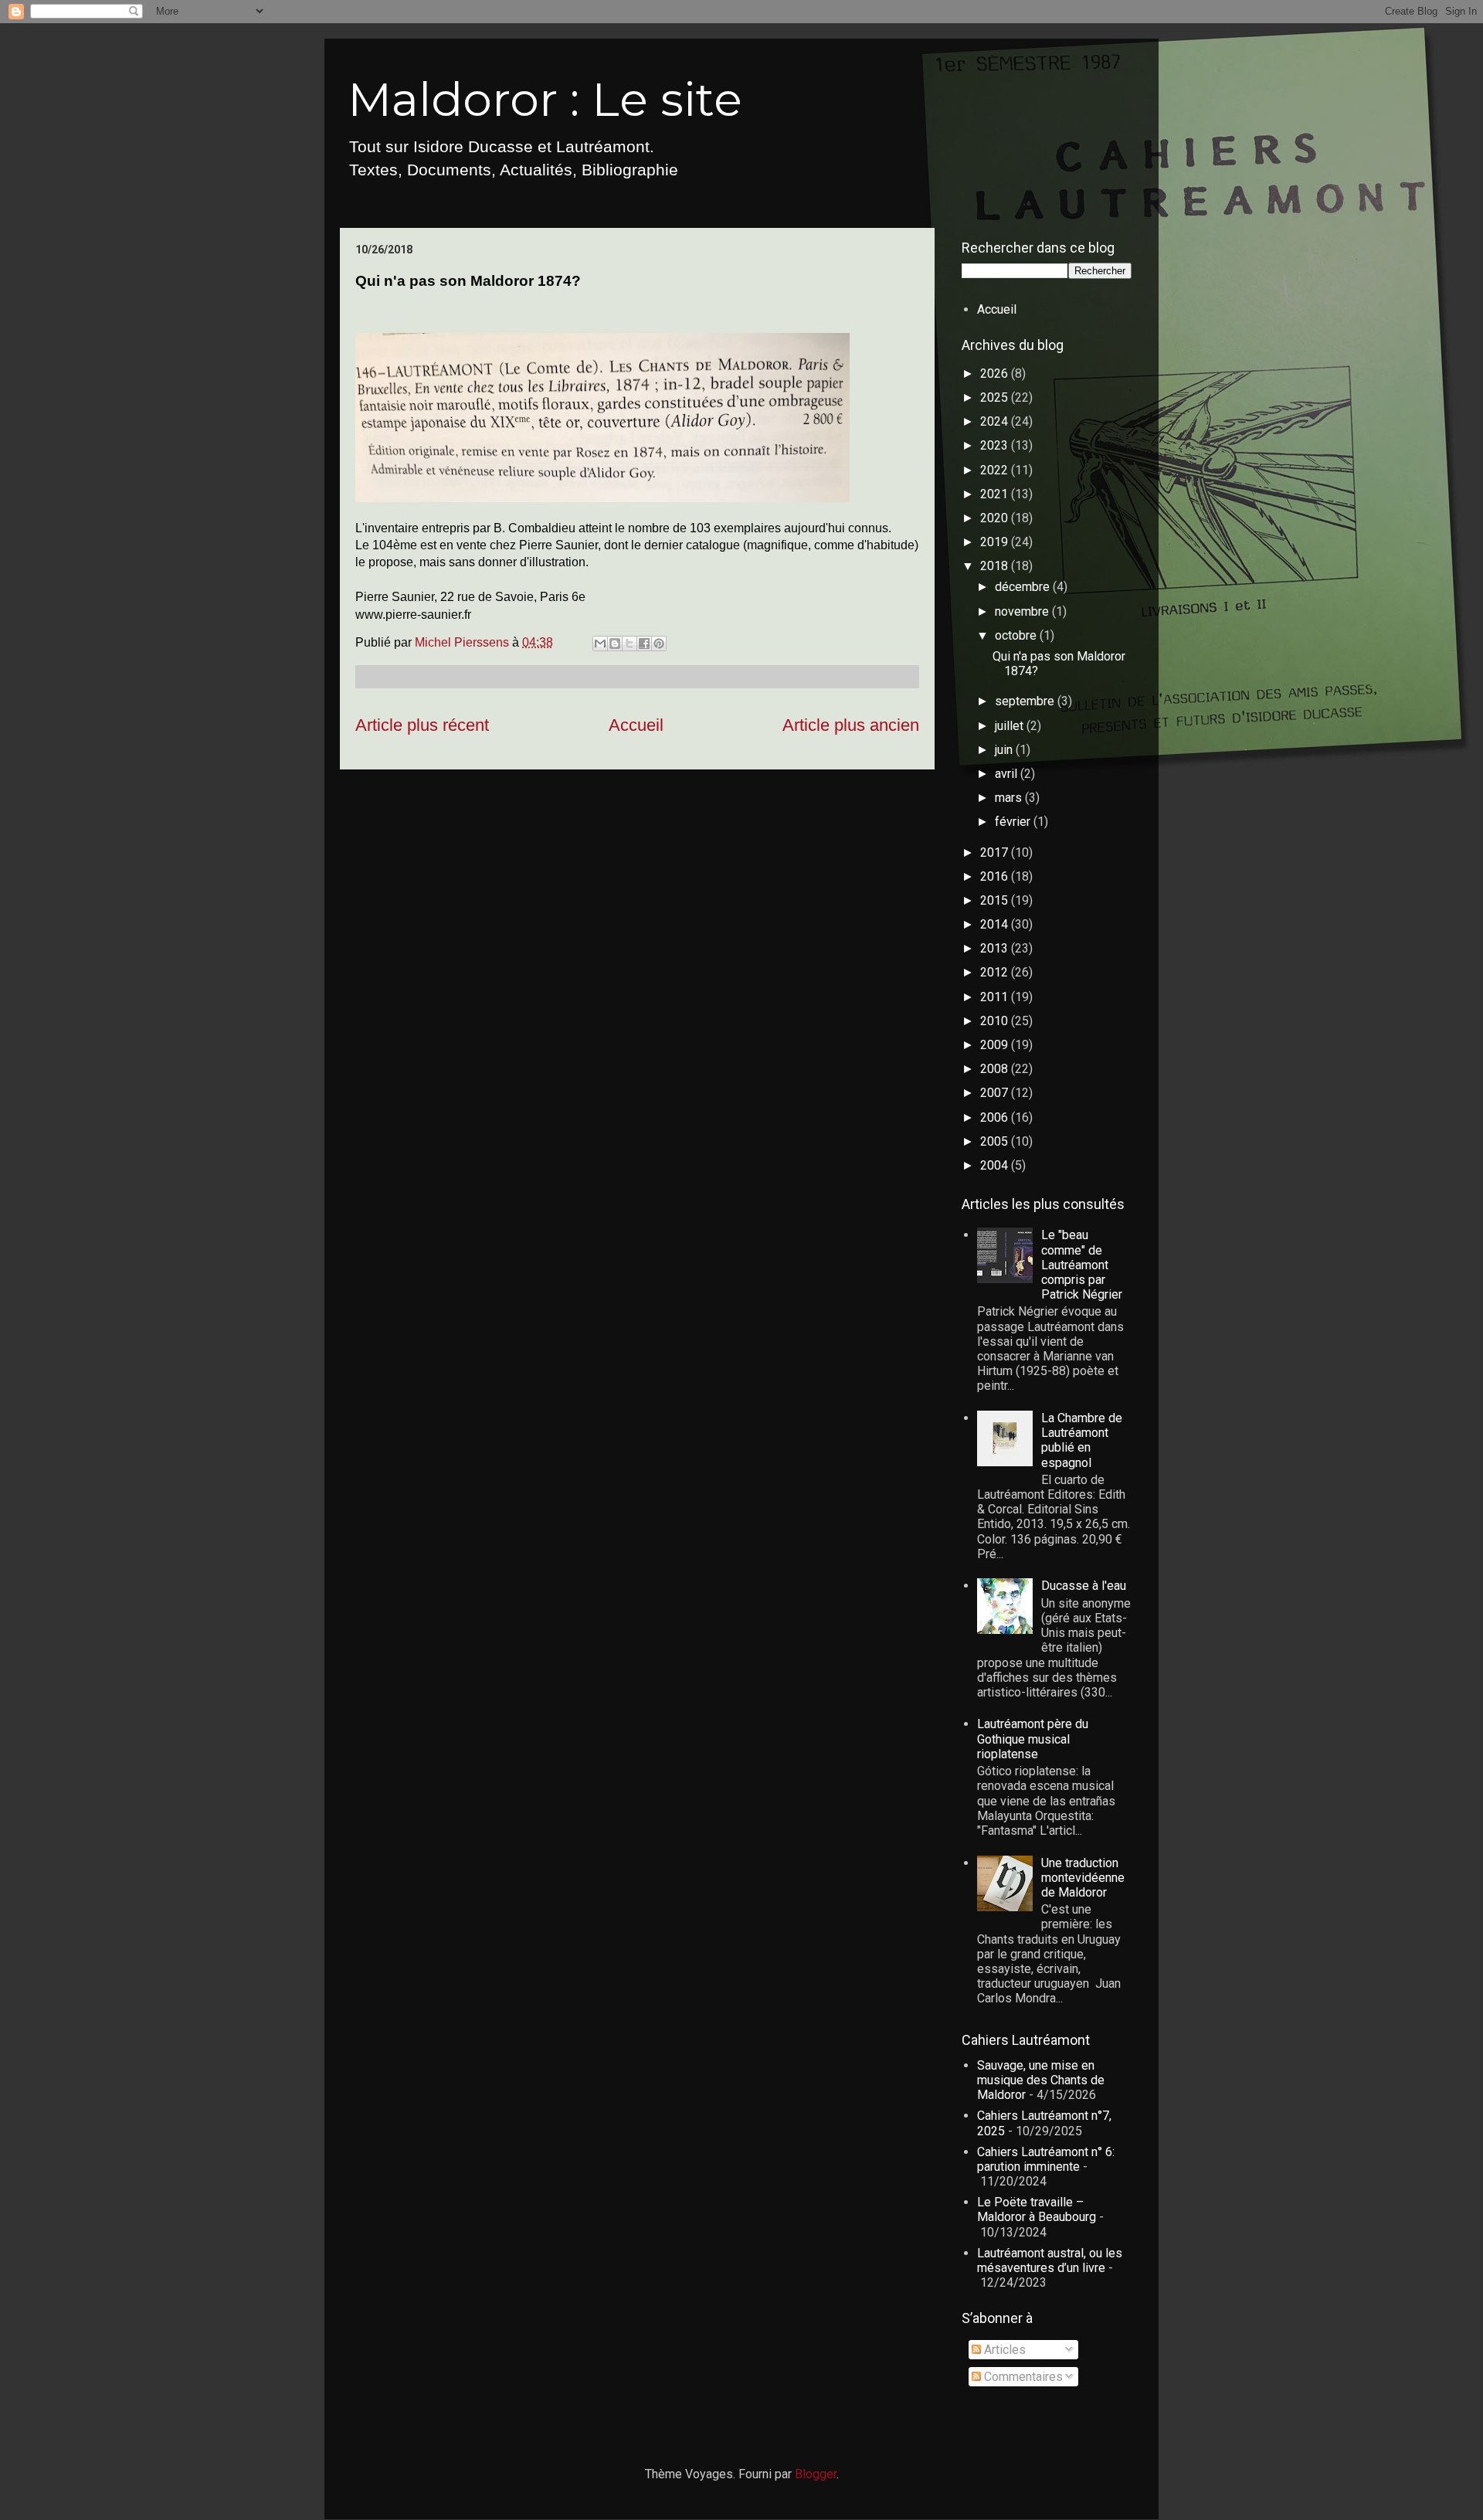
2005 (996, 1141)
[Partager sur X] (630, 644)
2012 (996, 972)
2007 (996, 1093)
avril (1008, 774)
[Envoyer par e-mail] (600, 644)
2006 (996, 1117)
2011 (996, 997)
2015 (996, 900)
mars (1010, 798)
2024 (996, 421)
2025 (996, 397)
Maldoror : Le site (545, 99)
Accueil (636, 725)
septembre (1026, 701)
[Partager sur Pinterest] (659, 644)
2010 (996, 1021)
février (1014, 822)
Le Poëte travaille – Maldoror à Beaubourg (1037, 2209)
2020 (996, 518)
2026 (996, 374)
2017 (996, 852)
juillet (1011, 726)
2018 (996, 566)
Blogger (816, 2474)
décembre (1024, 587)
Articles (1003, 2350)
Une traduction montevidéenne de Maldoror (1083, 1878)
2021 (996, 494)
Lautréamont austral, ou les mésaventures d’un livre (1050, 2260)
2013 (996, 948)
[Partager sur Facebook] (644, 644)
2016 (996, 876)
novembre (1023, 611)
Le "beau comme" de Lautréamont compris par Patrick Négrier (1082, 1265)
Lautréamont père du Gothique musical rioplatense (1033, 1739)
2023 (996, 445)
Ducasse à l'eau (1084, 1586)
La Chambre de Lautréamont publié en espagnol (1082, 1440)
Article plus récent (422, 725)
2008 (996, 1069)
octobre (1017, 635)
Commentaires (1022, 2377)
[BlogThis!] (615, 644)
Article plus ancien (851, 725)
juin (1005, 750)
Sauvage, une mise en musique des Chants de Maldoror (1041, 2080)
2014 (996, 924)
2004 (996, 1165)
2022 (996, 470)
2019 (996, 542)
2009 (996, 1045)
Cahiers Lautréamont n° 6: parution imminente (1046, 2159)
